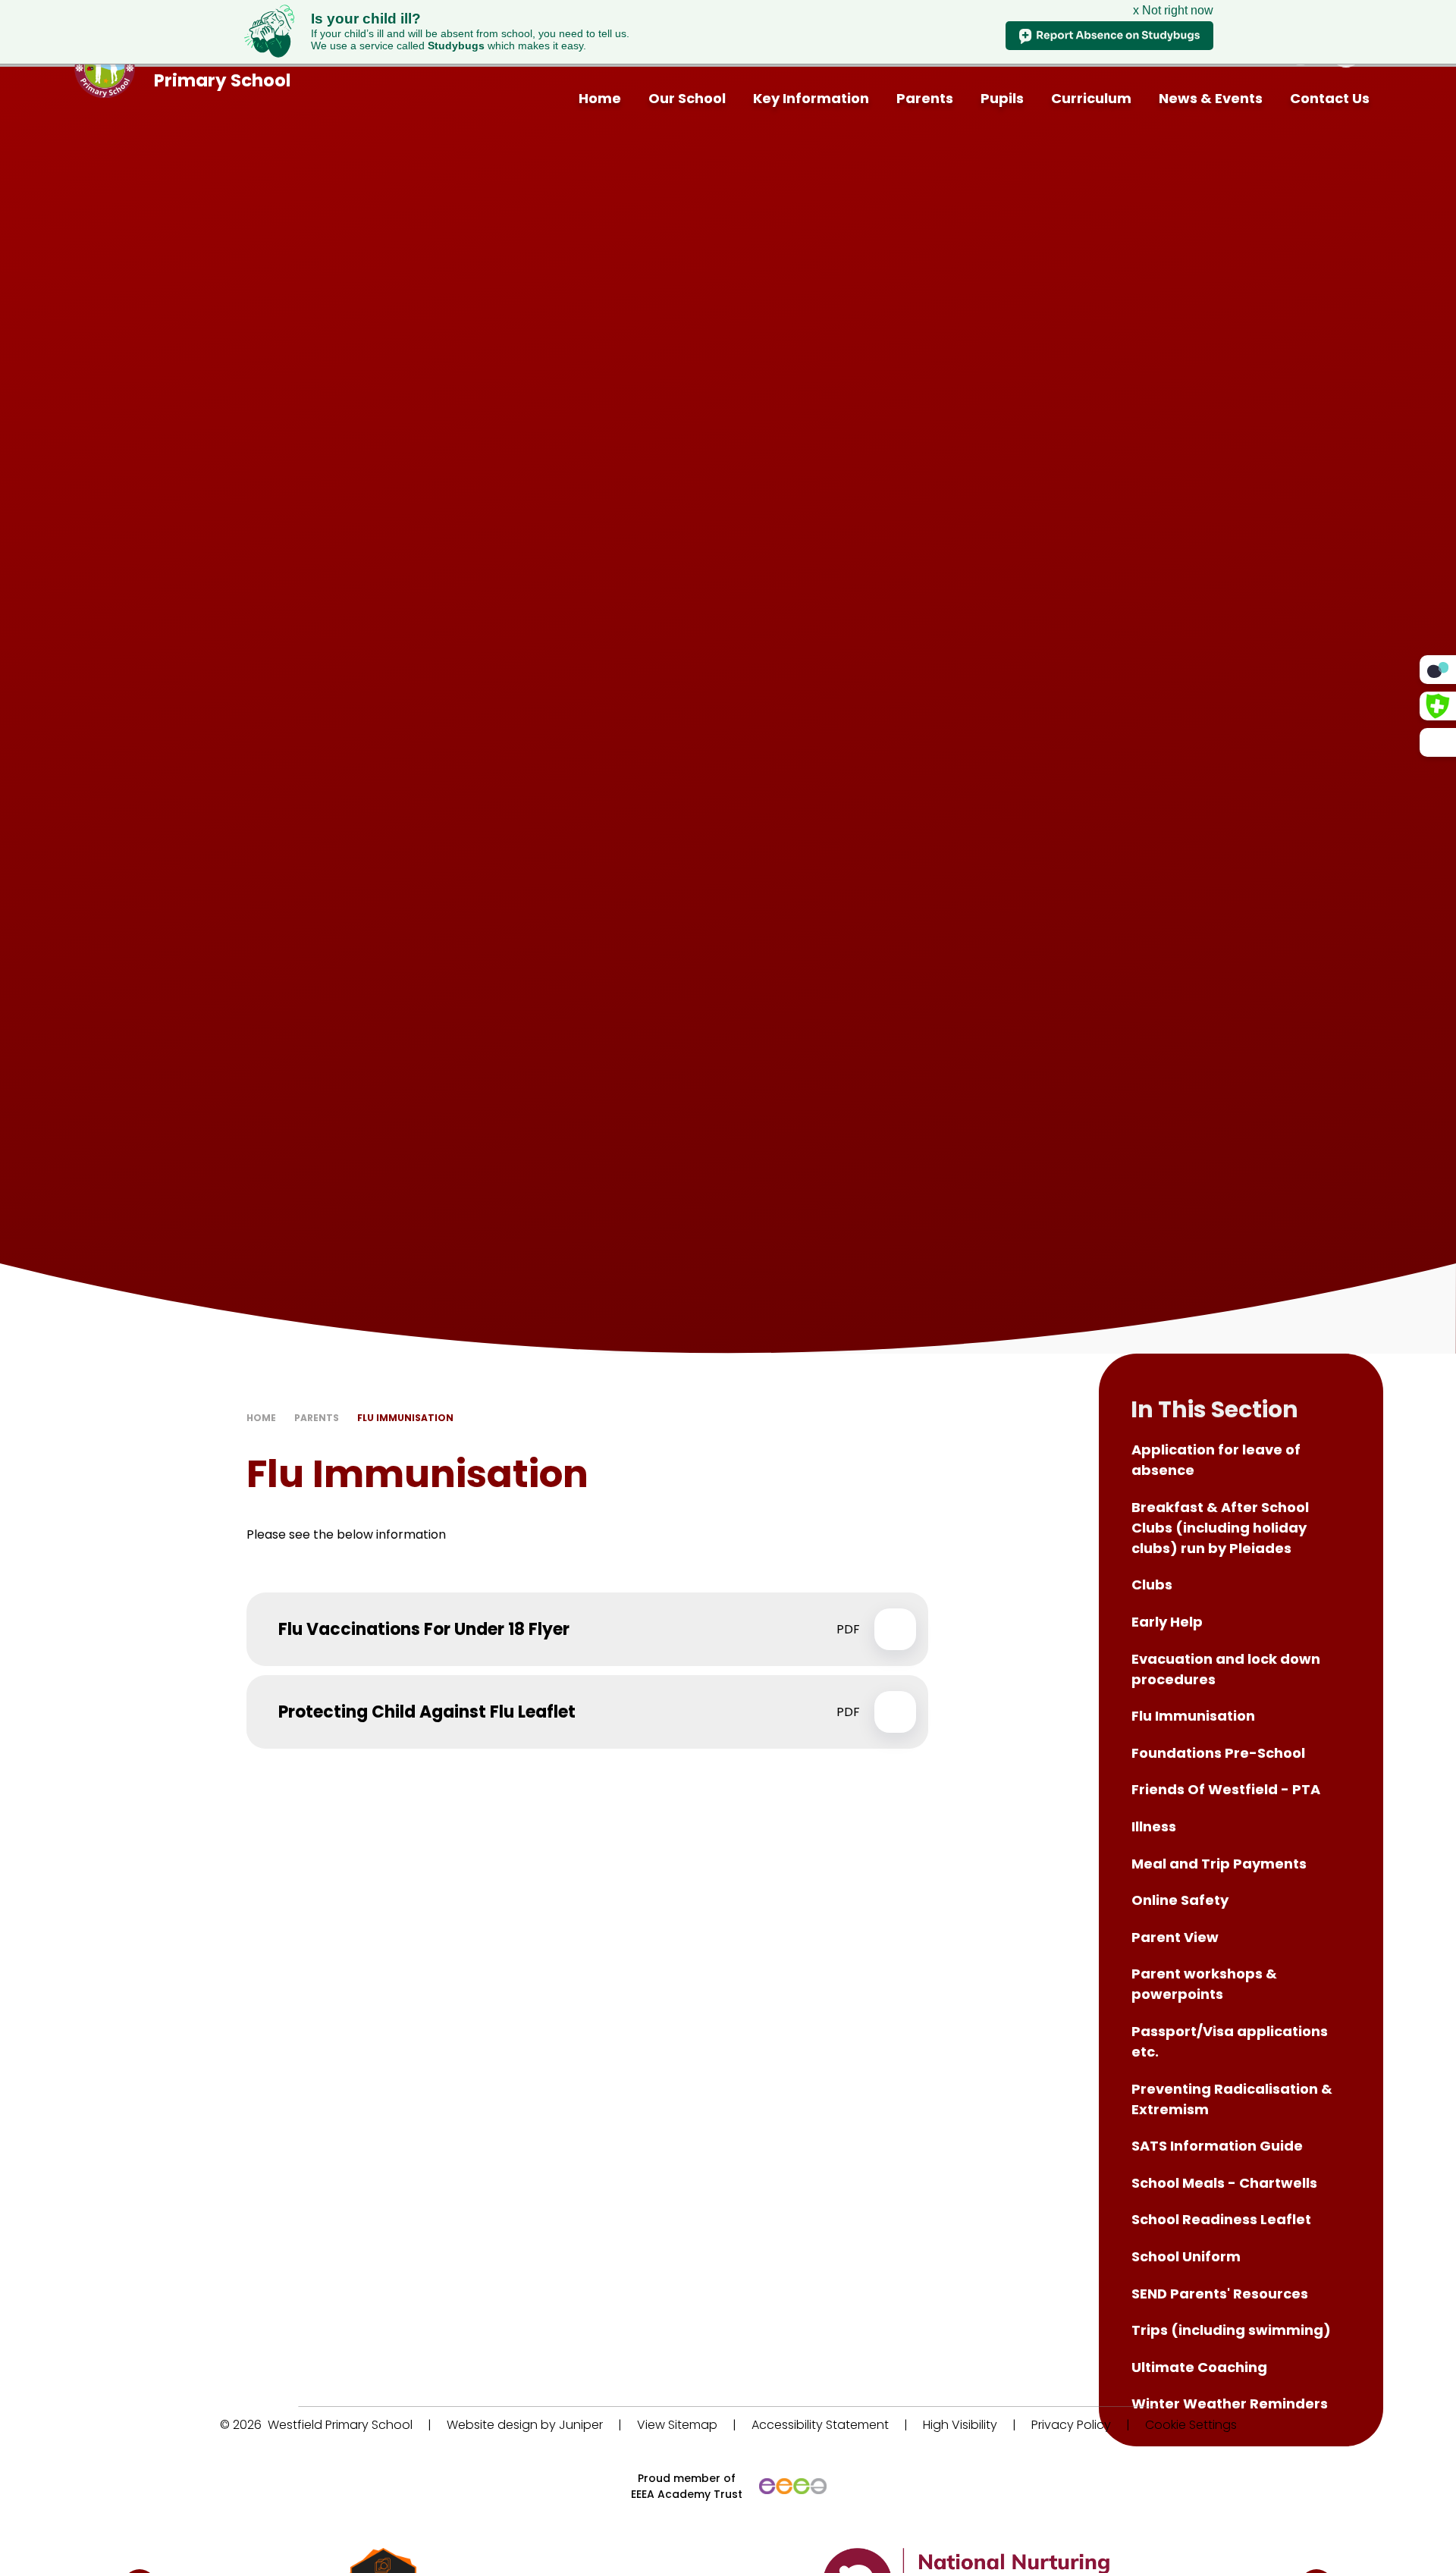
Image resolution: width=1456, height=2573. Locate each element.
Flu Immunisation (405, 1418)
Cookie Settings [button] (1191, 2425)
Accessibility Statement (820, 2425)
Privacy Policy (1071, 2425)
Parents (317, 1418)
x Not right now (1173, 10)
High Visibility (960, 2425)
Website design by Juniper (525, 2425)
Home (261, 1418)
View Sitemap (677, 2425)
